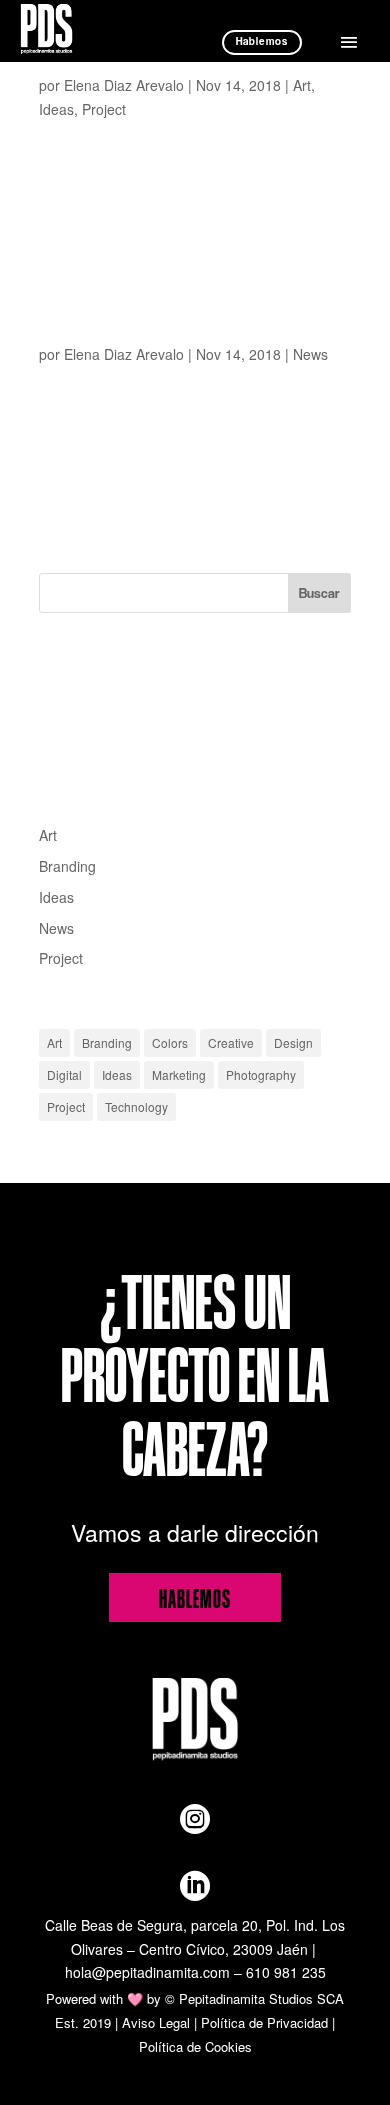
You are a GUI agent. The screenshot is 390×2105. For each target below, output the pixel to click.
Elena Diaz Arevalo (124, 85)
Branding (67, 866)
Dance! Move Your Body (75, 65)
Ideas (56, 109)
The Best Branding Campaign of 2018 (97, 334)
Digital (64, 1074)
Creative (231, 1042)
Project (104, 109)
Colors (170, 1042)
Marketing (179, 1074)
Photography (261, 1074)
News (310, 354)
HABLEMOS (195, 1597)
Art (302, 85)
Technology (136, 1106)
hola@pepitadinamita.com (147, 1972)
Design (293, 1042)
